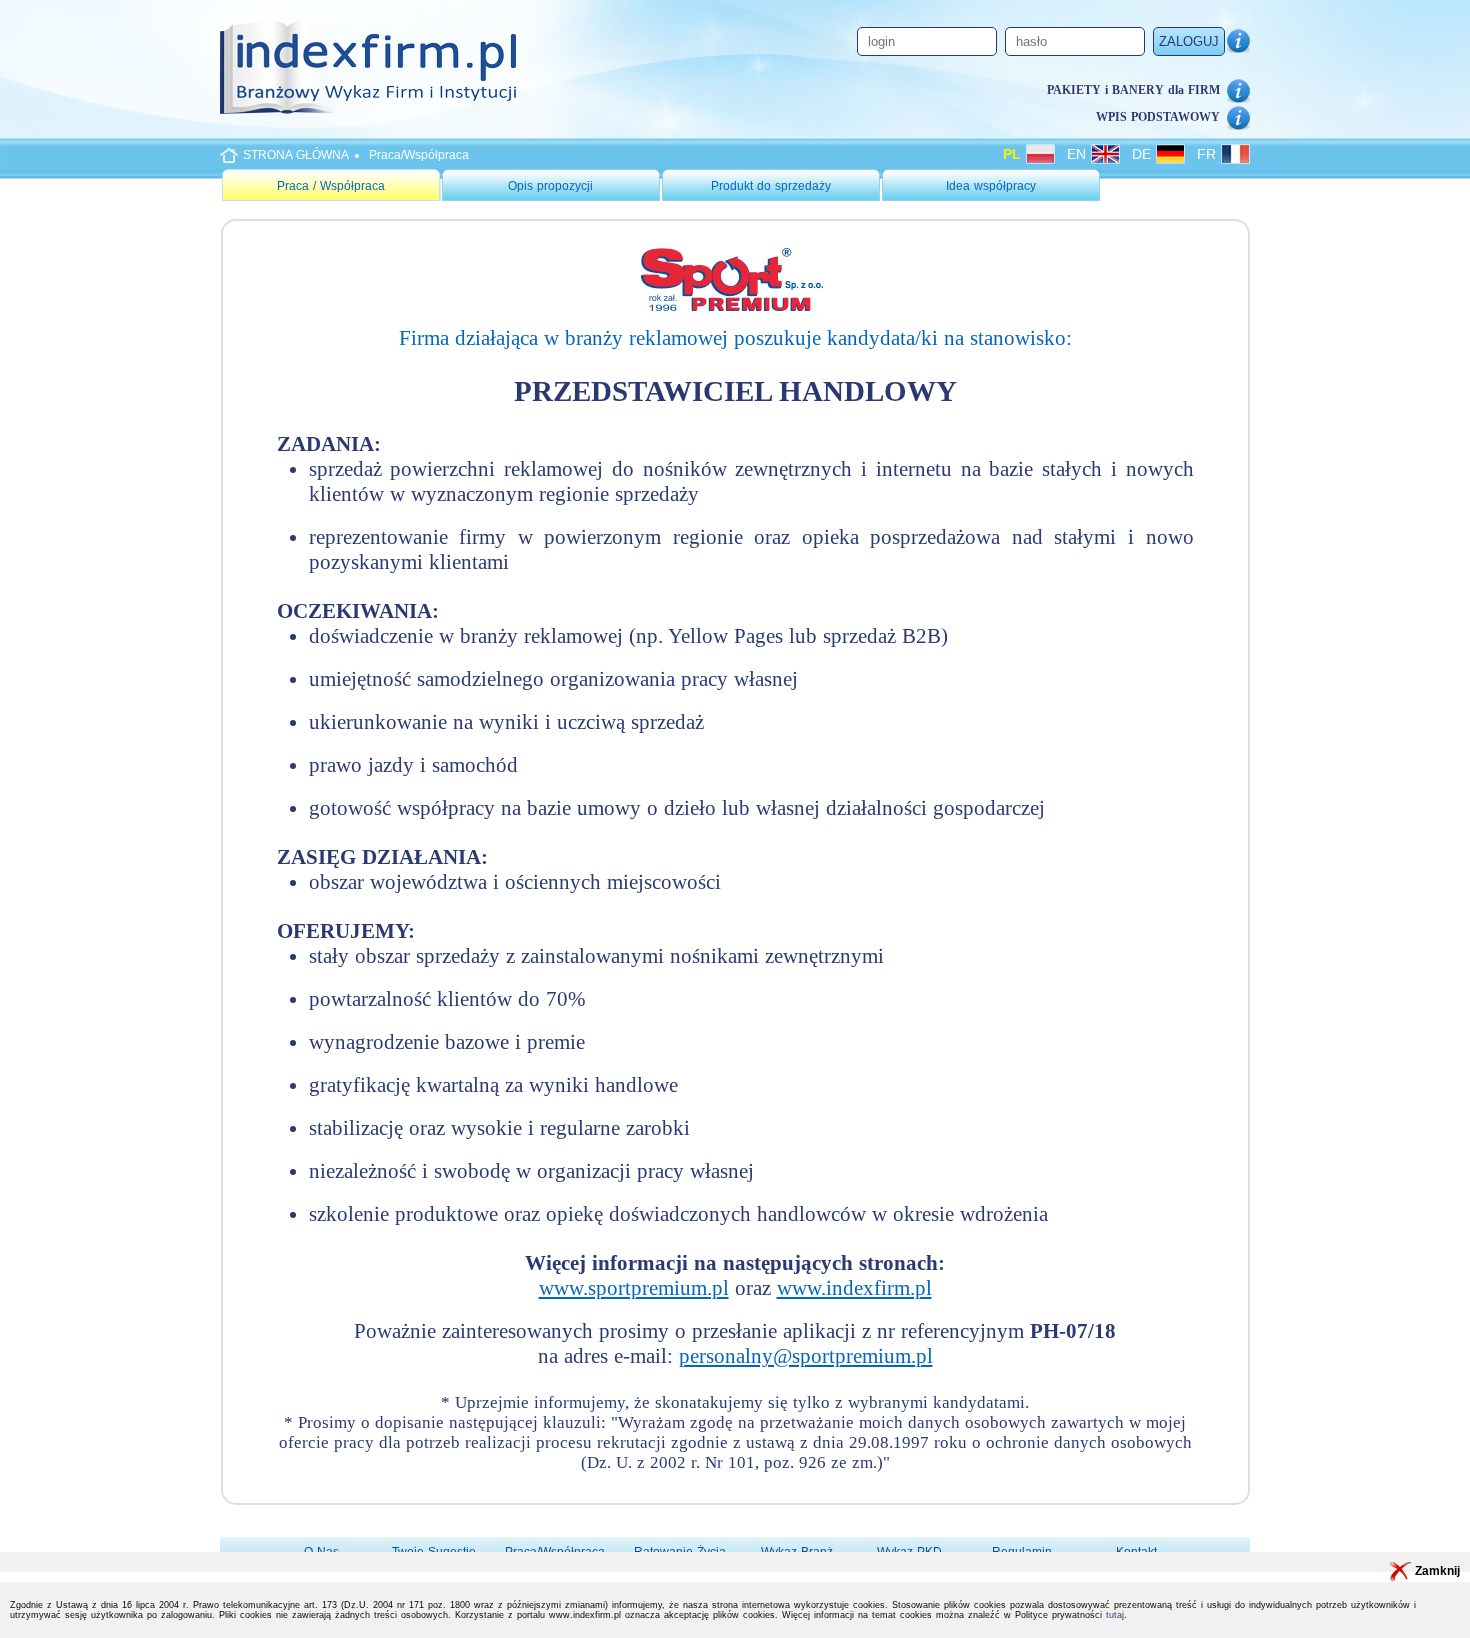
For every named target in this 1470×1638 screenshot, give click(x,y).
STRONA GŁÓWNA (296, 155)
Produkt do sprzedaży (771, 186)
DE (1144, 154)
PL (1014, 154)
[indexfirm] (368, 67)
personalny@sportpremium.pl (806, 1356)
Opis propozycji (550, 186)
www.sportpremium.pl (634, 1288)
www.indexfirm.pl (854, 1288)
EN (1079, 154)
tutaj (1115, 1615)
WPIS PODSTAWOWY (1158, 117)
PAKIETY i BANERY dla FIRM (1133, 90)
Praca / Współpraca (331, 186)
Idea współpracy (991, 186)
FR (1209, 154)
